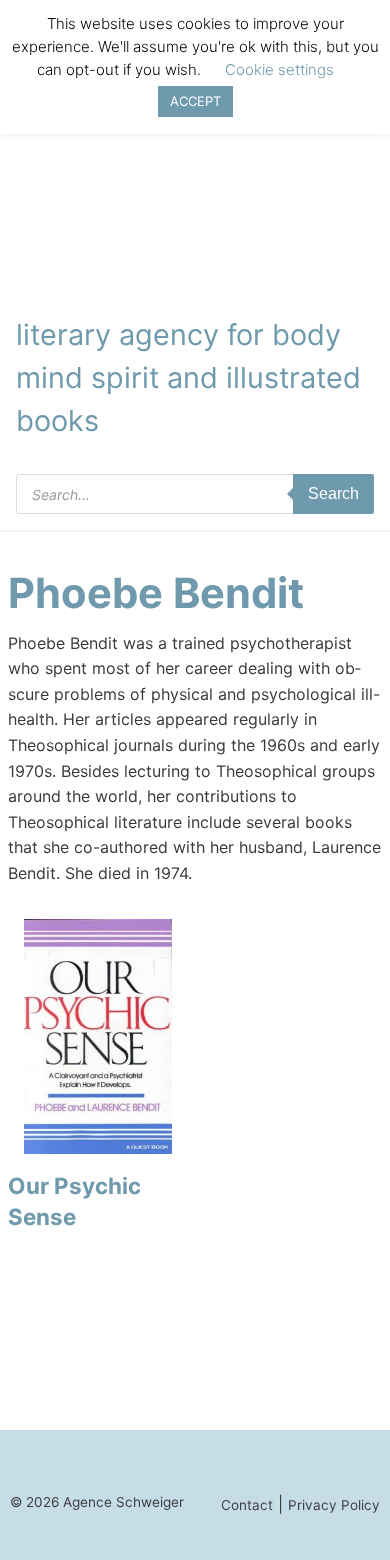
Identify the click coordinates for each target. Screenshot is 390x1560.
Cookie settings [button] (279, 69)
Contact (247, 1505)
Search (333, 493)
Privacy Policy (334, 1505)
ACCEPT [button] (195, 101)
